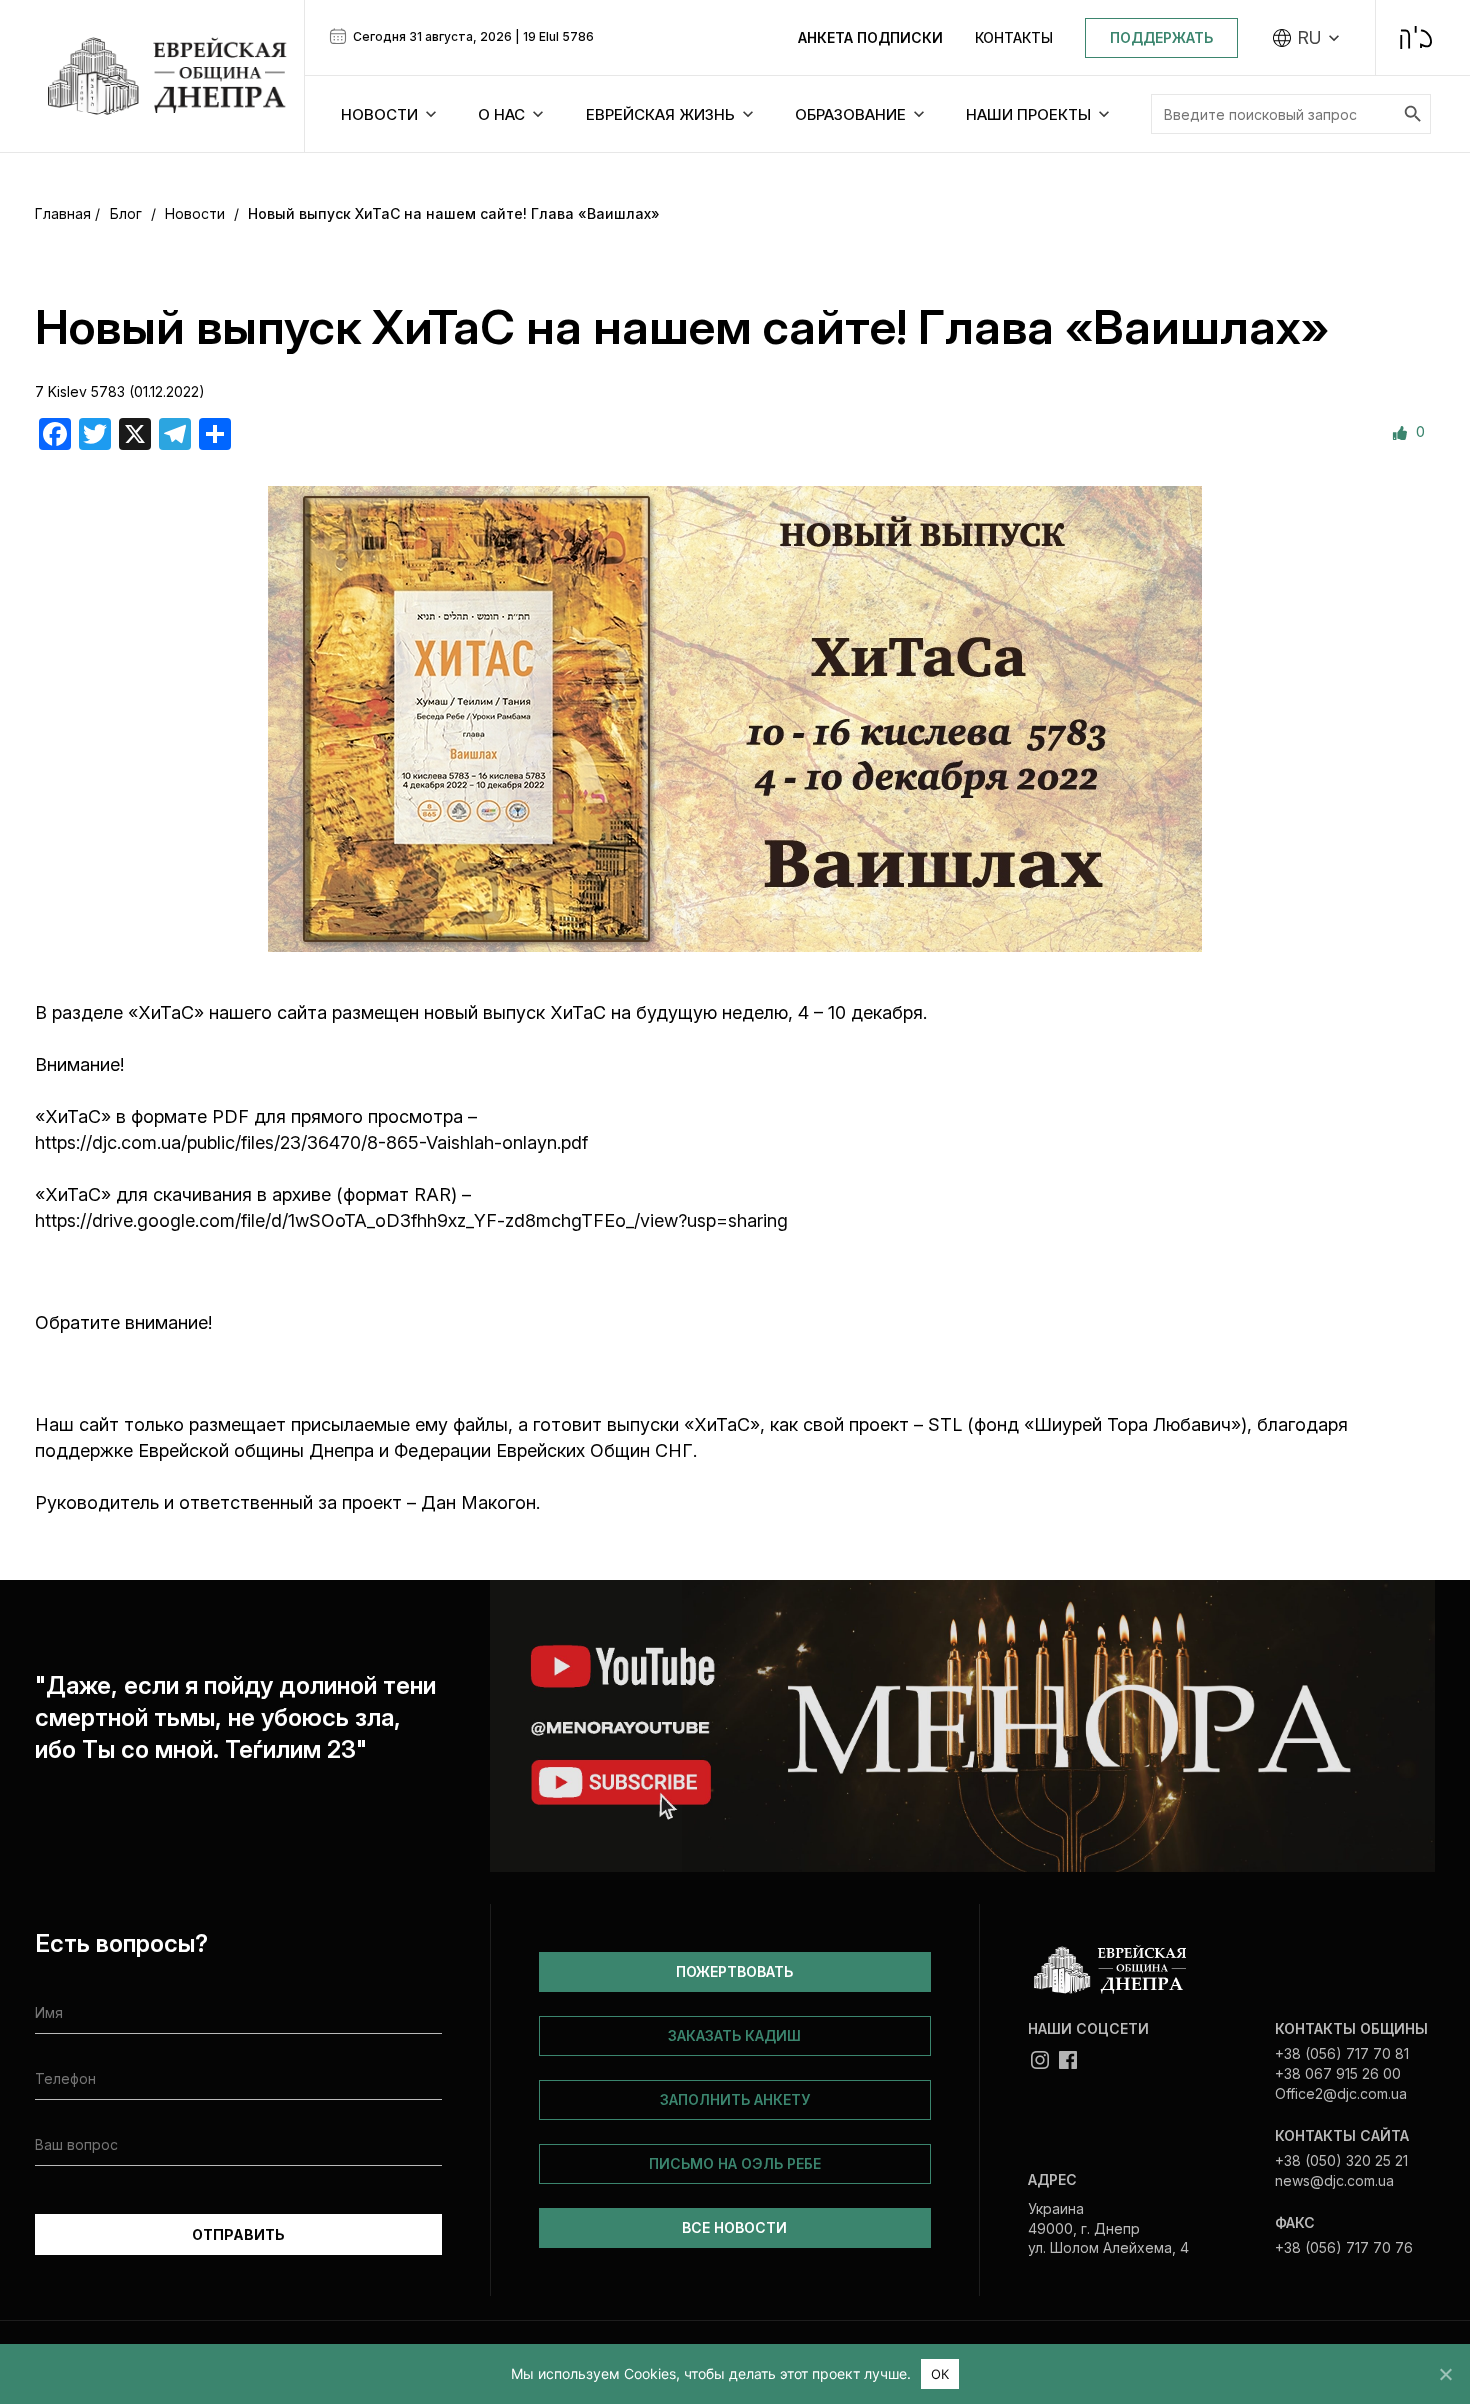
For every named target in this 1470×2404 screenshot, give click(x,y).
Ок (940, 2374)
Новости (195, 213)
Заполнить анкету (735, 2099)
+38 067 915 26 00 (1338, 2073)
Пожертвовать (734, 1971)
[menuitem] (1306, 38)
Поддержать (1161, 37)
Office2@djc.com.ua (1341, 2093)
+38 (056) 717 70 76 (1344, 2247)
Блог (126, 213)
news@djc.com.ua (1334, 2180)
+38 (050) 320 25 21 (1341, 2160)
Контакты (1014, 37)
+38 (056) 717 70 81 (1342, 2053)
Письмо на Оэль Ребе (735, 2163)
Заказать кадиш (734, 2035)
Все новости (734, 2227)
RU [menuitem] (1309, 38)
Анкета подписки (870, 37)
